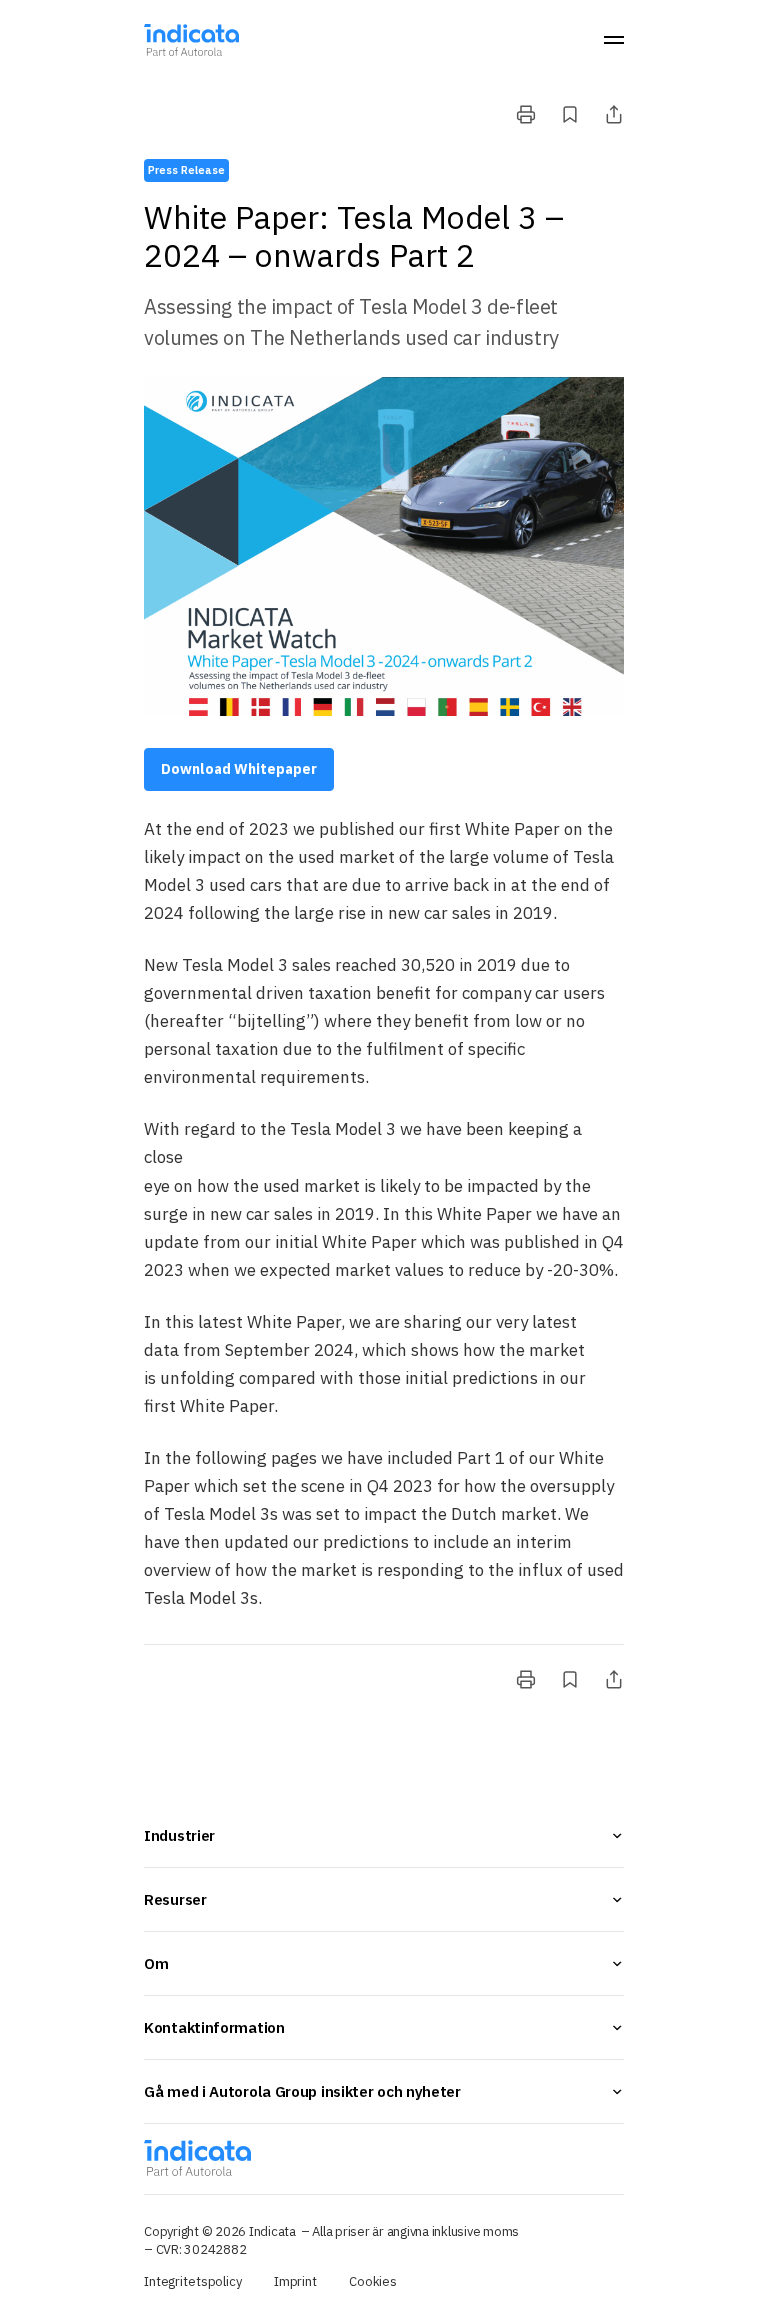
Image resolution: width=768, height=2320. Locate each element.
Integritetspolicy (193, 2281)
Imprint (295, 2281)
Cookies (373, 2281)
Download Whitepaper (239, 769)
